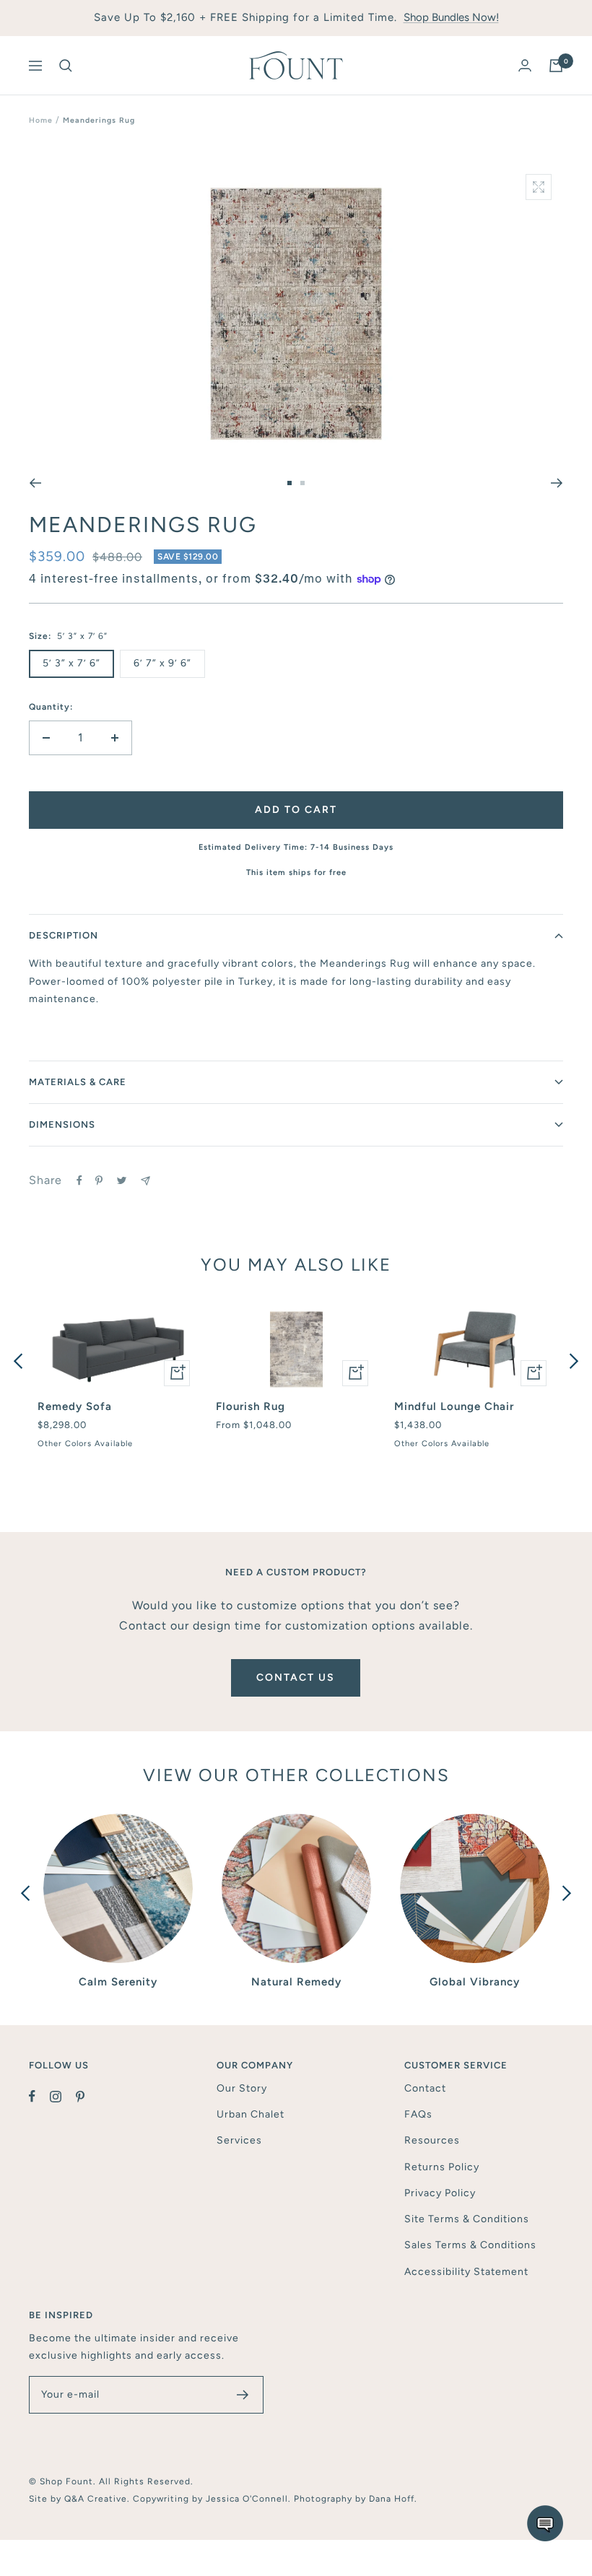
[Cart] (556, 66)
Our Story (242, 2088)
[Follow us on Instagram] (63, 2097)
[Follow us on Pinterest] (87, 2097)
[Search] (66, 66)
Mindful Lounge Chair (454, 1406)
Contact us (296, 1678)
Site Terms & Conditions (467, 2219)
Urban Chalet (251, 2114)
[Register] (243, 2395)
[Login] (525, 65)
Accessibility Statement (466, 2272)
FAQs (418, 2114)
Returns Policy (442, 2167)
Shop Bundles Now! (451, 17)
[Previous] (35, 483)
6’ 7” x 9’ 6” (162, 663)
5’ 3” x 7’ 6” (71, 663)
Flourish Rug (251, 1406)
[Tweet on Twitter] (122, 1180)
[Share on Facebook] (79, 1180)
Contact (425, 2088)
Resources (432, 2140)
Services (239, 2140)
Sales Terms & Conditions (470, 2245)
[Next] (557, 483)
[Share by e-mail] (145, 1181)
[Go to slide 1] (290, 483)
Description (64, 935)
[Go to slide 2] (302, 483)
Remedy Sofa (75, 1406)
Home (41, 120)
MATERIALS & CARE (78, 1082)
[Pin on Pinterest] (99, 1180)
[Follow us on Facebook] (39, 2097)
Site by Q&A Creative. (81, 2499)
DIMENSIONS (62, 1124)
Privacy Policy (440, 2193)
